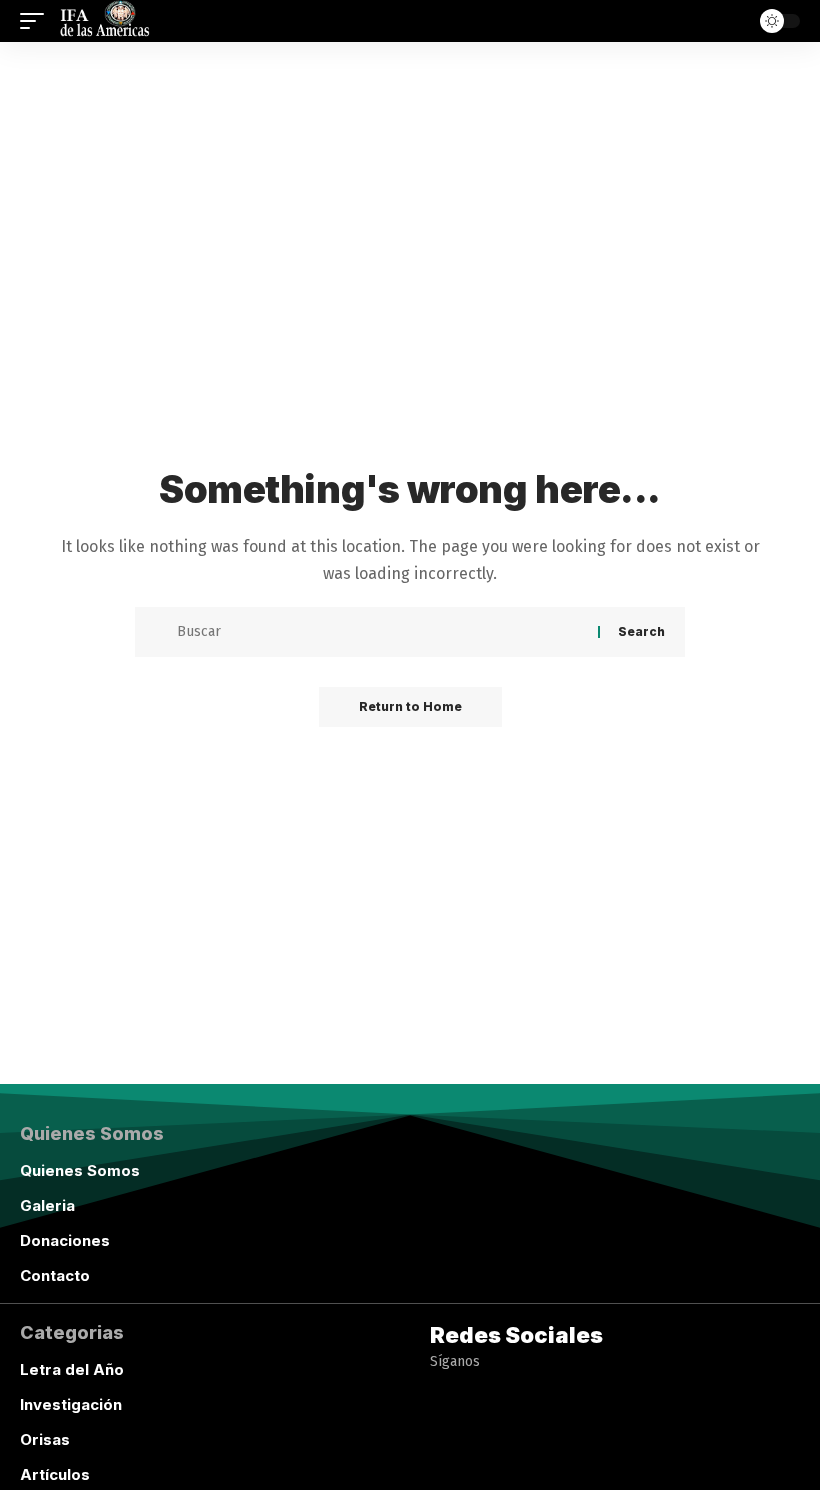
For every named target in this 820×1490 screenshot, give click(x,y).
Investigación (71, 1404)
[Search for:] (380, 632)
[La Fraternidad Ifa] (103, 21)
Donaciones (65, 1240)
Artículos (55, 1474)
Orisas (45, 1439)
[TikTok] (560, 1459)
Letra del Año (72, 1369)
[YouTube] (482, 1459)
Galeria (47, 1205)
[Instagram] (521, 1459)
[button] (37, 21)
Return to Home (410, 706)
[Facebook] (443, 1459)
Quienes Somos (80, 1170)
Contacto (55, 1275)
